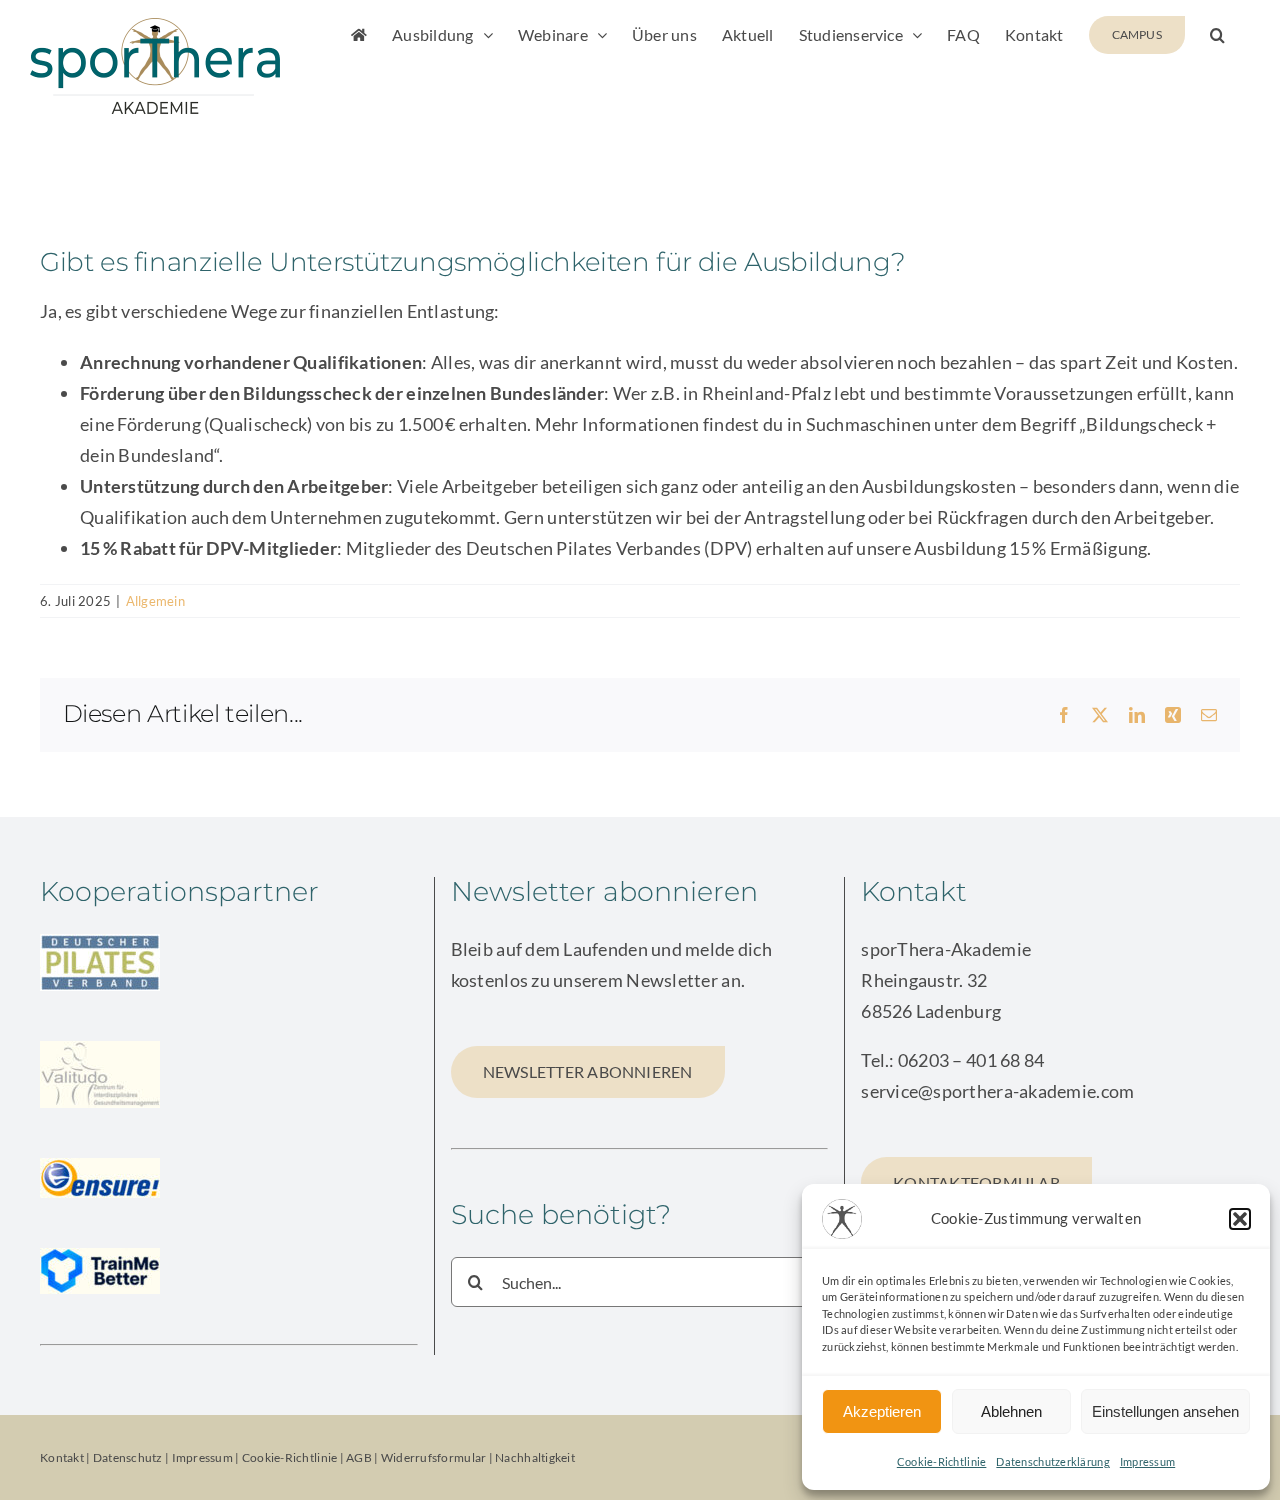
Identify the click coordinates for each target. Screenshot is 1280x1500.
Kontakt (62, 1457)
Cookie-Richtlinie (942, 1461)
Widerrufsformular (435, 1457)
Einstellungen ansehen (1165, 1411)
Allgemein (155, 601)
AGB (359, 1457)
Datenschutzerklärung (1052, 1461)
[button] (1240, 1219)
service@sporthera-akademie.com (997, 1091)
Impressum (1147, 1461)
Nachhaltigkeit (535, 1457)
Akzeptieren (882, 1411)
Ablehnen (1011, 1411)
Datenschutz (128, 1457)
